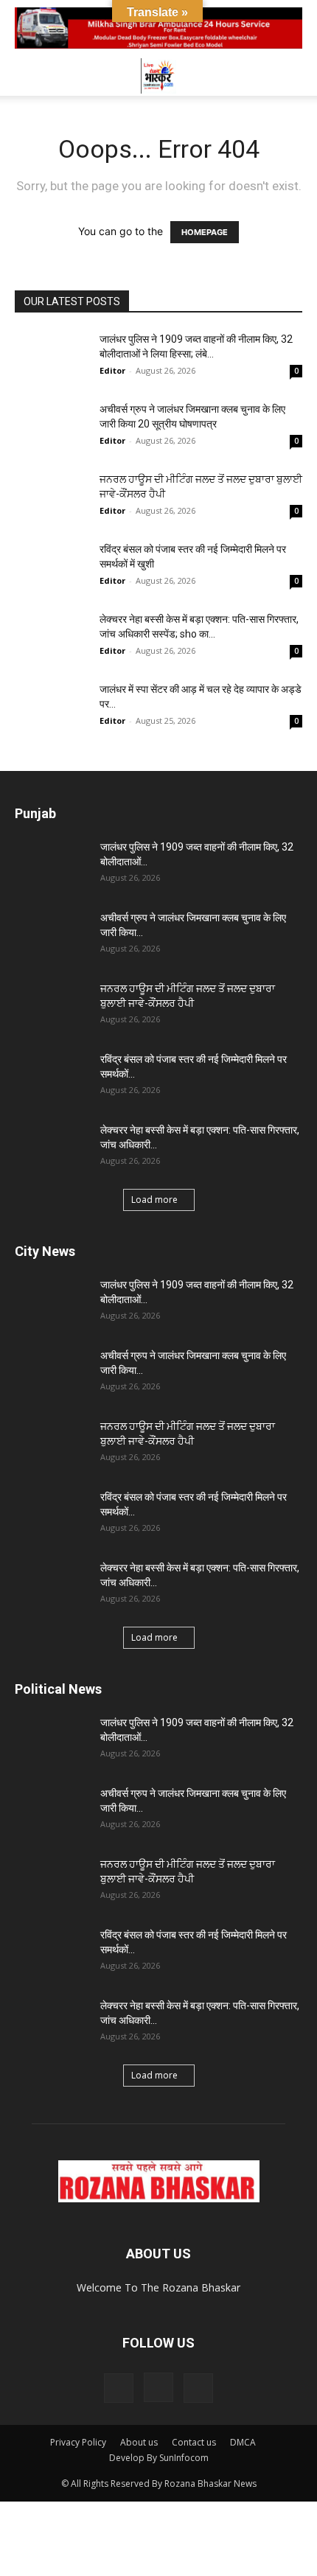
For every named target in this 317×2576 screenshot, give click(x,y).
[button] (25, 76)
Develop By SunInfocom (159, 2458)
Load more (154, 1200)
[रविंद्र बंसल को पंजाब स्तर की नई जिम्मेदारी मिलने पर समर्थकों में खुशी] (52, 567)
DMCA (243, 2442)
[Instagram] (158, 2387)
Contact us (194, 2442)
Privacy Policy (78, 2442)
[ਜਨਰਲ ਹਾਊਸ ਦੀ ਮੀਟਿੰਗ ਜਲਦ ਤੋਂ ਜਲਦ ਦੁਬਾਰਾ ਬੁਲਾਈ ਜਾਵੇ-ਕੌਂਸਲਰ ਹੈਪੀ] (52, 497)
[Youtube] (198, 2388)
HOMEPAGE (205, 232)
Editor (112, 370)
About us (139, 2442)
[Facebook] (119, 2388)
